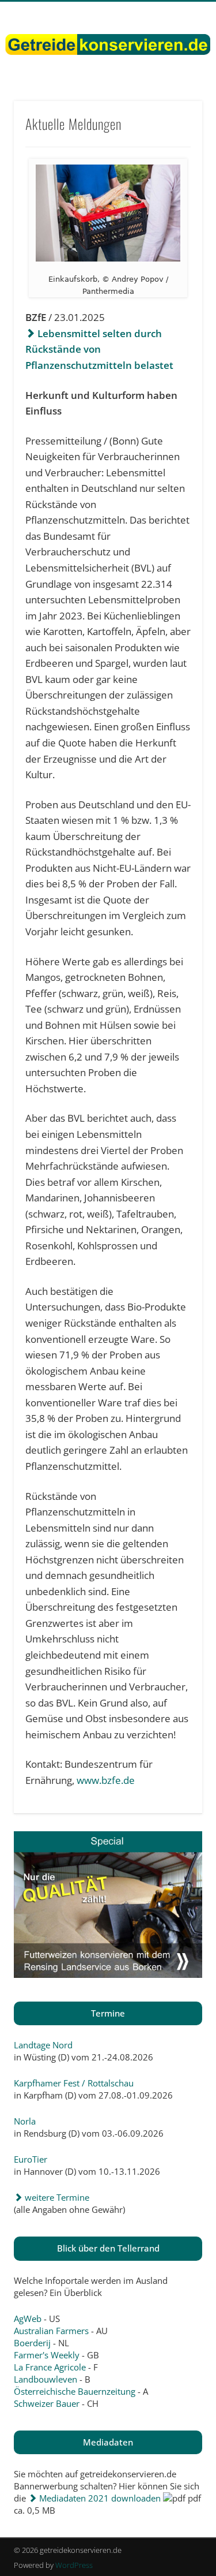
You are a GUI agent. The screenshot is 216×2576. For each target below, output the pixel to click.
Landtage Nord (43, 2045)
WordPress (74, 2565)
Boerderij (32, 2343)
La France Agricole (50, 2367)
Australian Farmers (51, 2331)
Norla (25, 2121)
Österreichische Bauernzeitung (75, 2391)
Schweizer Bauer (47, 2403)
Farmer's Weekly (47, 2355)
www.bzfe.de (106, 1780)
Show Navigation (175, 103)
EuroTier (31, 2159)
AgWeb (28, 2319)
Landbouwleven (46, 2379)
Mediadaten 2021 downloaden (99, 2498)
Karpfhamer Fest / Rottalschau (74, 2083)
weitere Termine (56, 2197)
